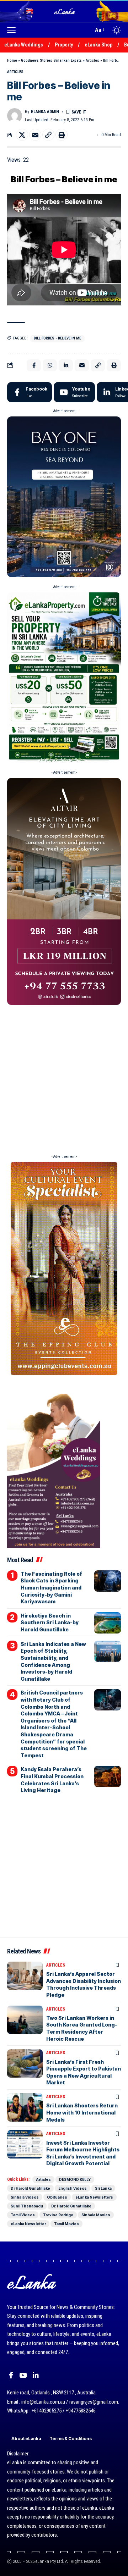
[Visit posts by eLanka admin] (15, 116)
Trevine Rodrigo (58, 2215)
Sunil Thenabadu (27, 2206)
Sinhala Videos (25, 2197)
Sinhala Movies (96, 2215)
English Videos (73, 2188)
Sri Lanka (103, 2188)
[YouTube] (23, 2375)
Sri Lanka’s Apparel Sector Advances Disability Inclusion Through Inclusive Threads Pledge (84, 1984)
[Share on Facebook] (34, 365)
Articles (92, 60)
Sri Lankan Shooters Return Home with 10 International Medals (82, 2112)
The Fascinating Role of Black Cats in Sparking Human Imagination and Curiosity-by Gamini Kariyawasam (51, 1588)
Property (64, 45)
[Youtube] (74, 392)
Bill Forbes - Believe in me (57, 338)
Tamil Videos (23, 2215)
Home (12, 60)
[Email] (35, 135)
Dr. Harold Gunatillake (71, 2206)
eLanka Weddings (24, 45)
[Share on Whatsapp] (50, 365)
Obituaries (57, 2197)
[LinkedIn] (36, 2375)
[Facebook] (30, 392)
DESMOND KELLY (75, 2179)
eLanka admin (45, 112)
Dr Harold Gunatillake (30, 2188)
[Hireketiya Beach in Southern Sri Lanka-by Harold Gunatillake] (108, 1623)
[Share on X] (22, 135)
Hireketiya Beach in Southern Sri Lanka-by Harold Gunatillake (50, 1623)
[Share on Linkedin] (66, 365)
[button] (13, 30)
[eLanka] (65, 11)
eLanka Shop (98, 45)
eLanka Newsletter (28, 2224)
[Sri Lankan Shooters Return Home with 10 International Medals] (25, 2107)
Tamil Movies (66, 2224)
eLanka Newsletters (94, 2197)
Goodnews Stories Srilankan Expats (51, 60)
